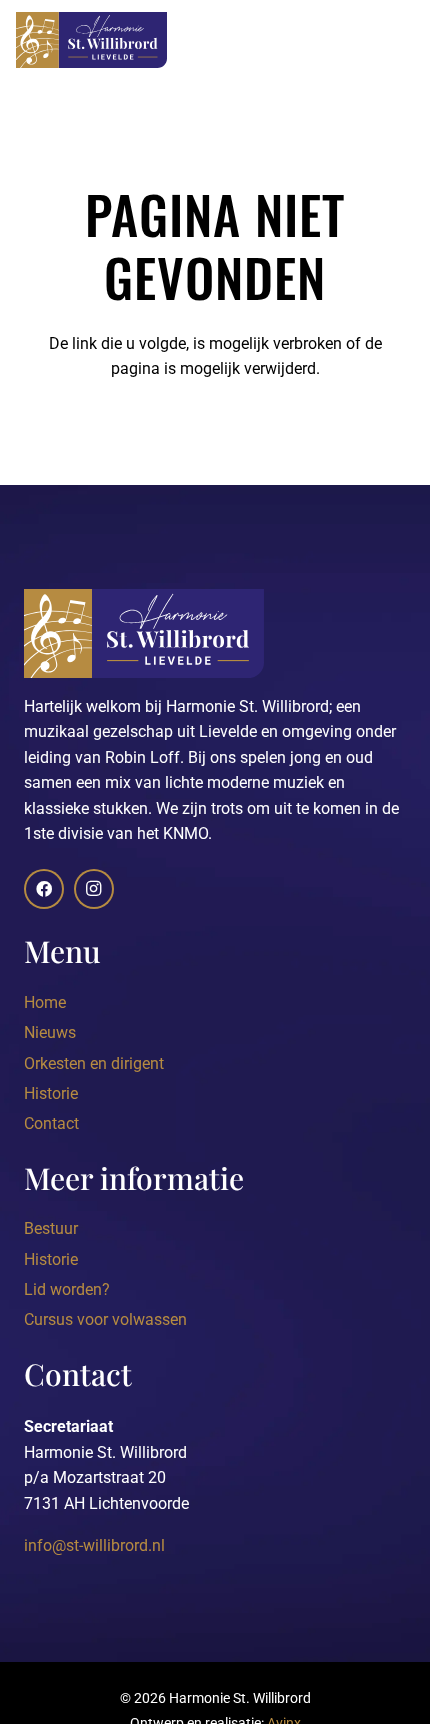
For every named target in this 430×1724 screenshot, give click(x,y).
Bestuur (51, 1228)
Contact (51, 1123)
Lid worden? (67, 1289)
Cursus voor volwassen (105, 1319)
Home (45, 1002)
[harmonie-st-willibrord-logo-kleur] (91, 40)
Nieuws (50, 1032)
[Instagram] (94, 889)
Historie (51, 1093)
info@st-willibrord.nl (94, 1545)
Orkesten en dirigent (94, 1063)
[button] (402, 40)
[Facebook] (44, 889)
